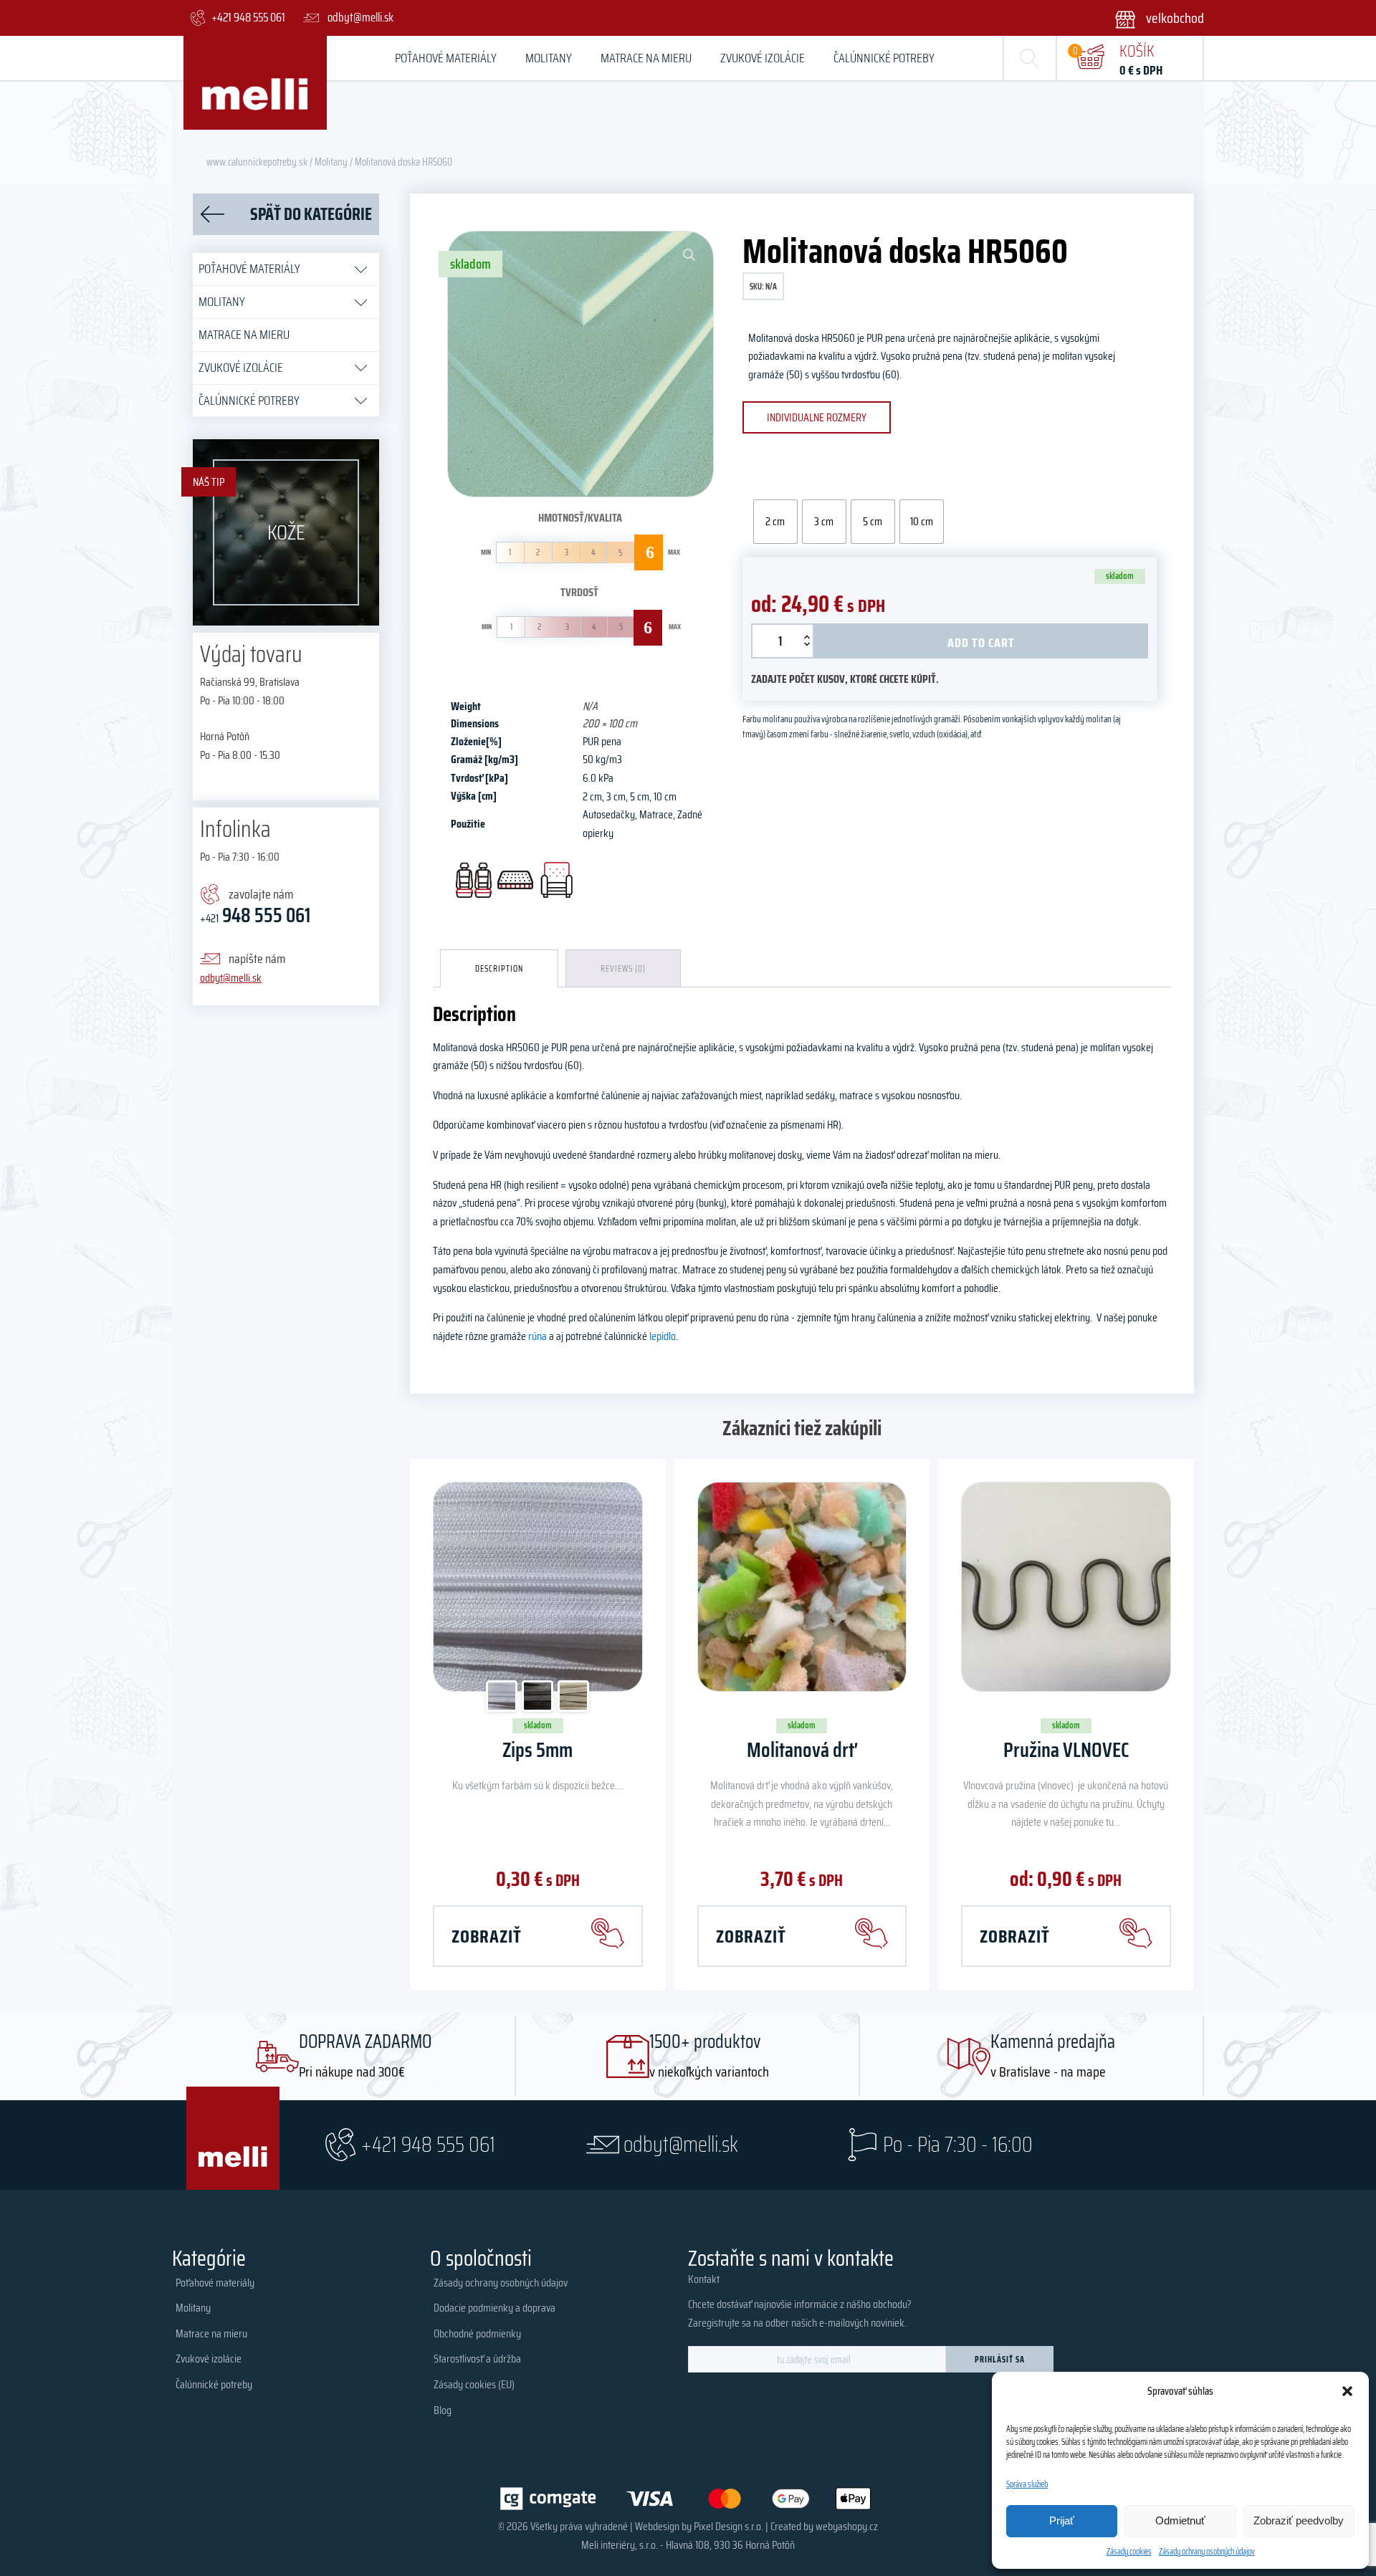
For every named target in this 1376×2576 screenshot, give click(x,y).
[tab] (499, 968)
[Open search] (1030, 58)
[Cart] (1090, 58)
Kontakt (704, 2279)
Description (499, 968)
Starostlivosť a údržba (477, 2359)
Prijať (1062, 2520)
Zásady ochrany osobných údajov (1207, 2551)
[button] (1347, 2391)
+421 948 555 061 (428, 2144)
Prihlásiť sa (1000, 2359)
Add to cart (981, 643)
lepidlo (663, 1336)
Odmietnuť (1180, 2520)
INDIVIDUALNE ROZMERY (817, 417)
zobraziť (487, 1936)
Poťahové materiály (446, 58)
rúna (537, 1336)
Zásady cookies (1129, 2551)
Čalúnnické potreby (884, 58)
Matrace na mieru (646, 58)
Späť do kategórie (311, 214)
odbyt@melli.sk (231, 978)
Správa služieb (1027, 2484)
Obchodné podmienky (477, 2333)
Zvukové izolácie (763, 58)
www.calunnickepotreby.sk (257, 162)
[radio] (775, 522)
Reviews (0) (623, 968)
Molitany (549, 58)
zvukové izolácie (241, 368)
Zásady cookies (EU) (474, 2384)
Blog (443, 2410)
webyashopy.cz (847, 2526)
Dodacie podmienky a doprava (494, 2308)
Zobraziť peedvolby (1299, 2520)
